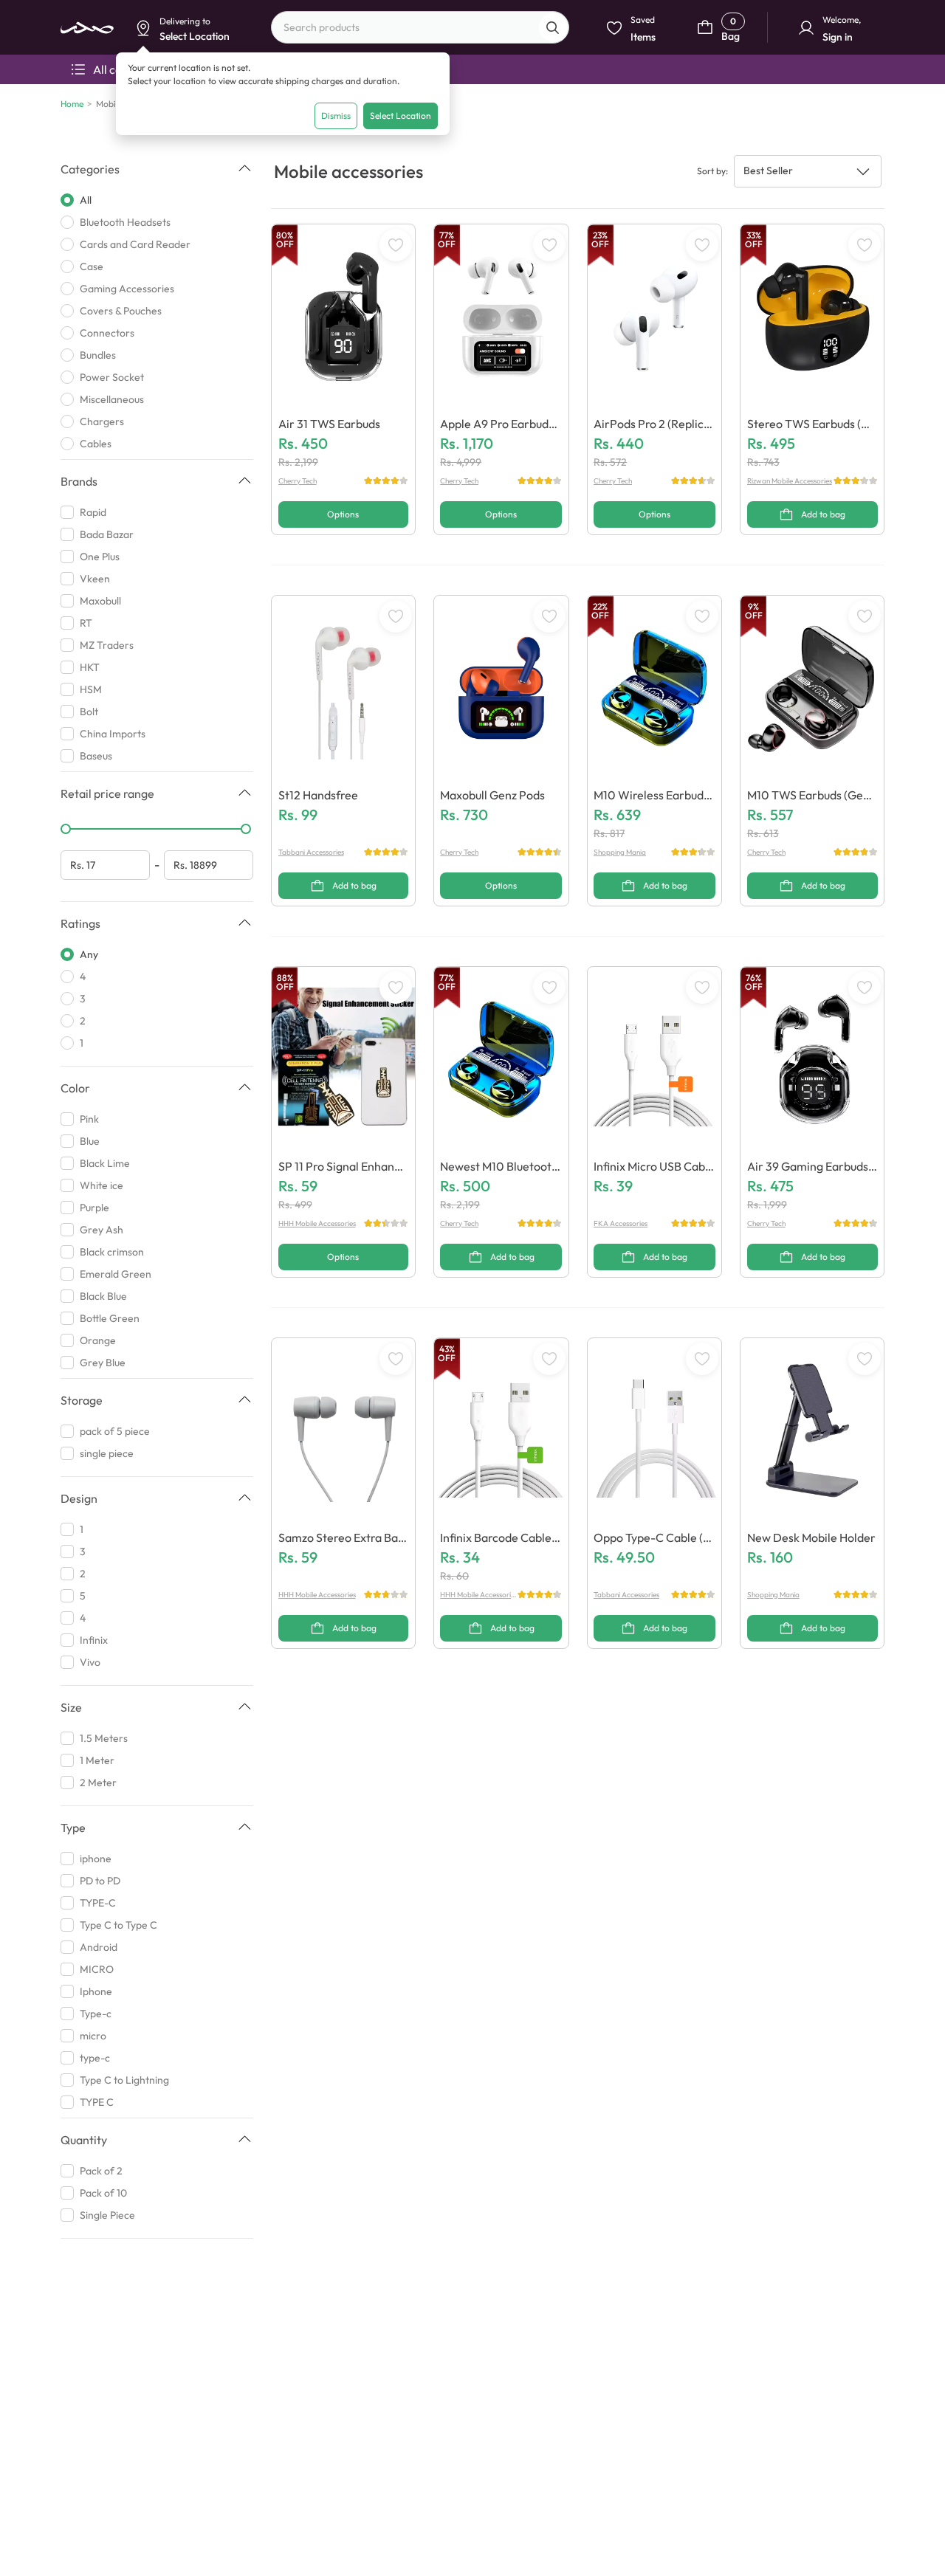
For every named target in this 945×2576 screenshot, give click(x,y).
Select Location (401, 116)
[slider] (66, 829)
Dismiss (336, 116)
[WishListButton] (396, 245)
